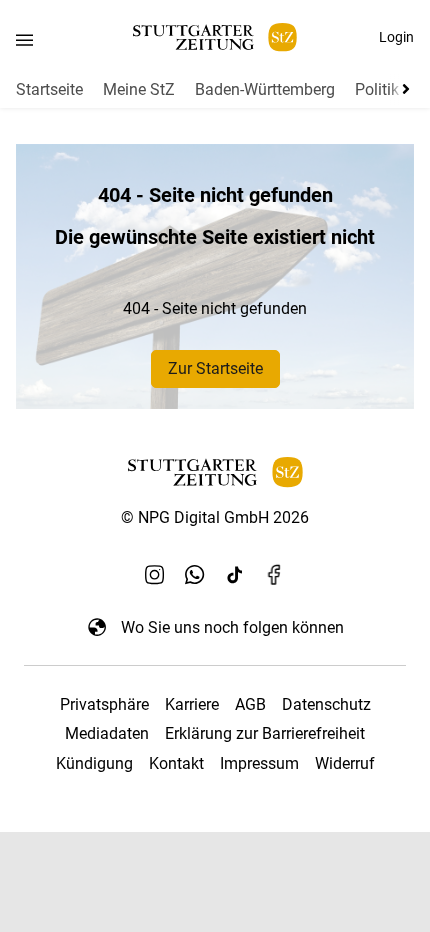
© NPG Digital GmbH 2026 (215, 517)
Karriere (192, 704)
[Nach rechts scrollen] (402, 89)
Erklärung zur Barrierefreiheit (265, 733)
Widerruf (345, 763)
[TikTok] (235, 575)
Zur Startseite (215, 368)
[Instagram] (155, 575)
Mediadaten (107, 733)
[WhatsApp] (195, 575)
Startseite (49, 89)
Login (396, 37)
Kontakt (176, 763)
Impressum (259, 763)
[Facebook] (275, 575)
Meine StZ (139, 89)
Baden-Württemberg (265, 89)
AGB (250, 704)
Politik (377, 89)
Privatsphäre (104, 704)
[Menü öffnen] (24, 39)
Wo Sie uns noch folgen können (232, 627)
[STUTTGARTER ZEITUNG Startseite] (215, 37)
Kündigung (94, 763)
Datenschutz (326, 704)
